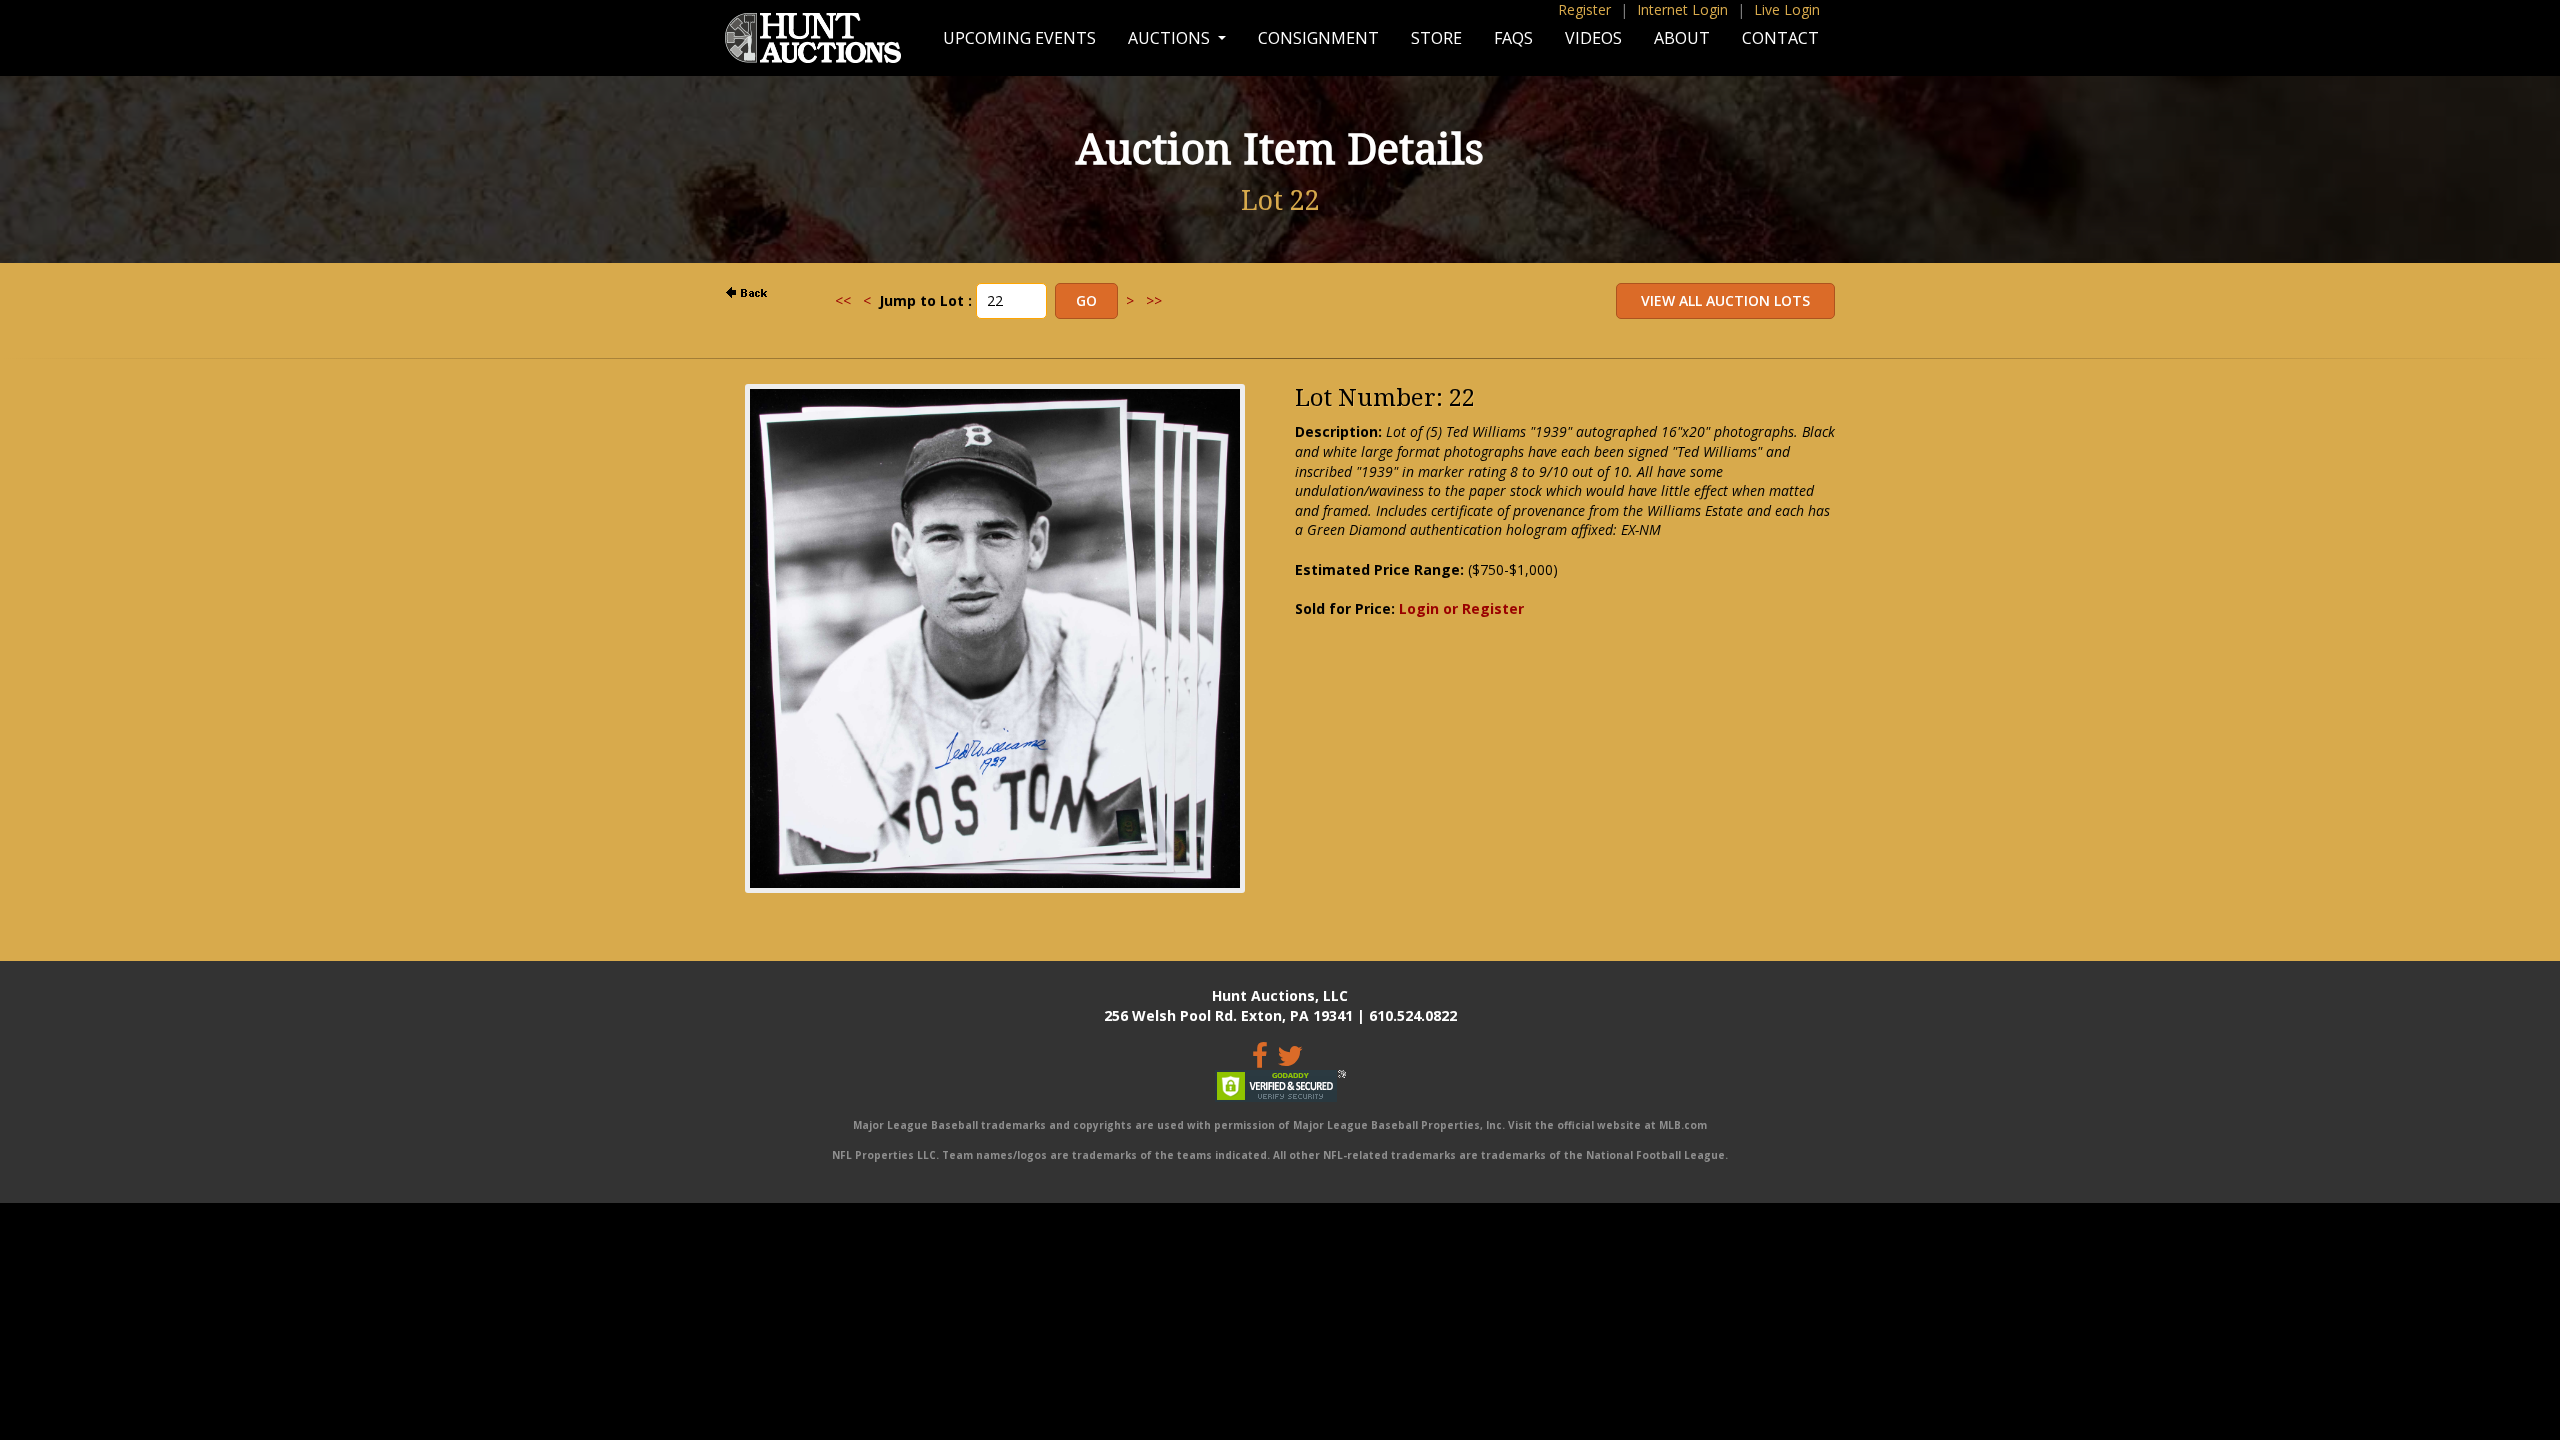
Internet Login (1682, 9)
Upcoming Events (1019, 38)
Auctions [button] (1171, 38)
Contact (1780, 38)
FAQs (1513, 38)
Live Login (1787, 9)
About (1682, 38)
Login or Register (1461, 608)
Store (1436, 38)
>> (1154, 300)
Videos (1593, 38)
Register (1584, 9)
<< (843, 300)
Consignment (1318, 38)
